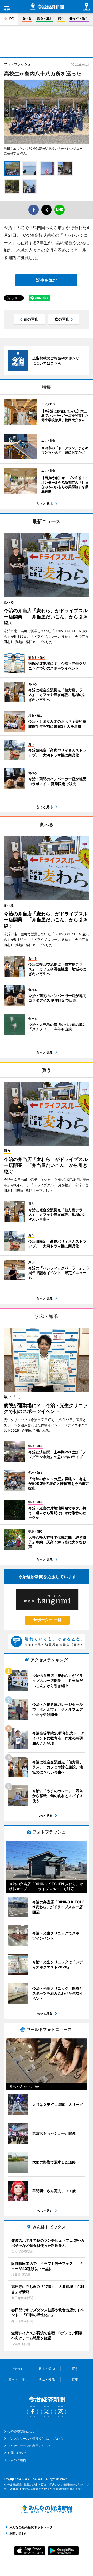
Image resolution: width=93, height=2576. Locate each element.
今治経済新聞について (23, 2431)
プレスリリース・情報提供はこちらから (35, 2438)
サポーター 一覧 (47, 1620)
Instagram (60, 2412)
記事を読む (47, 280)
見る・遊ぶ (45, 18)
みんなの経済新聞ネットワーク (47, 2509)
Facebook (33, 2412)
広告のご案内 (17, 2460)
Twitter (47, 2412)
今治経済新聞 (47, 7)
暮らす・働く (79, 18)
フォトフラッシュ (17, 64)
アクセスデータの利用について (29, 2446)
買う (61, 18)
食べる (27, 18)
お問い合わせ (17, 2453)
